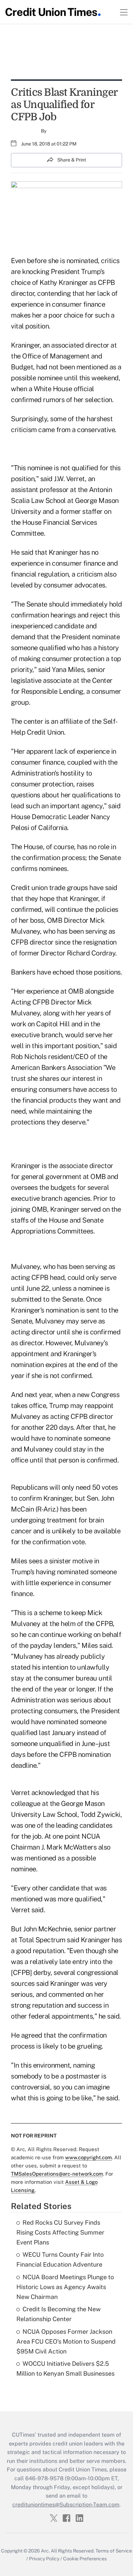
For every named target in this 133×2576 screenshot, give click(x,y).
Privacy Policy (44, 2559)
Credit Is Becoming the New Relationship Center (58, 2314)
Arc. (45, 2551)
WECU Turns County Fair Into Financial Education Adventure (60, 2259)
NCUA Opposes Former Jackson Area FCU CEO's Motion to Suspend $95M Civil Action (66, 2341)
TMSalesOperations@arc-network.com (57, 2174)
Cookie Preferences (85, 2559)
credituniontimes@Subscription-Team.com (66, 2505)
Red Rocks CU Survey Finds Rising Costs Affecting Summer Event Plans (60, 2232)
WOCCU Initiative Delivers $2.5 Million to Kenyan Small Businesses (65, 2368)
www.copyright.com (88, 2157)
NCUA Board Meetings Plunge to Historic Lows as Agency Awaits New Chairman (65, 2287)
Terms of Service (114, 2551)
